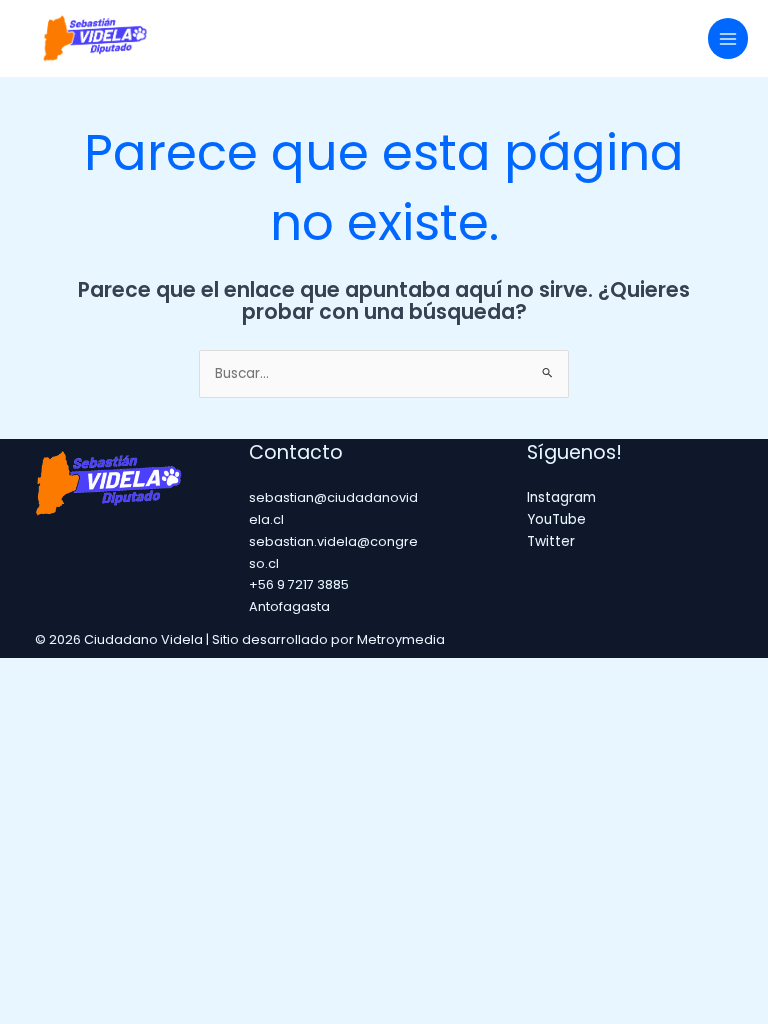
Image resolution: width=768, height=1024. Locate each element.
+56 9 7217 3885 (299, 584)
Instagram (561, 497)
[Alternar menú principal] (728, 38)
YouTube (556, 519)
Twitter (551, 541)
